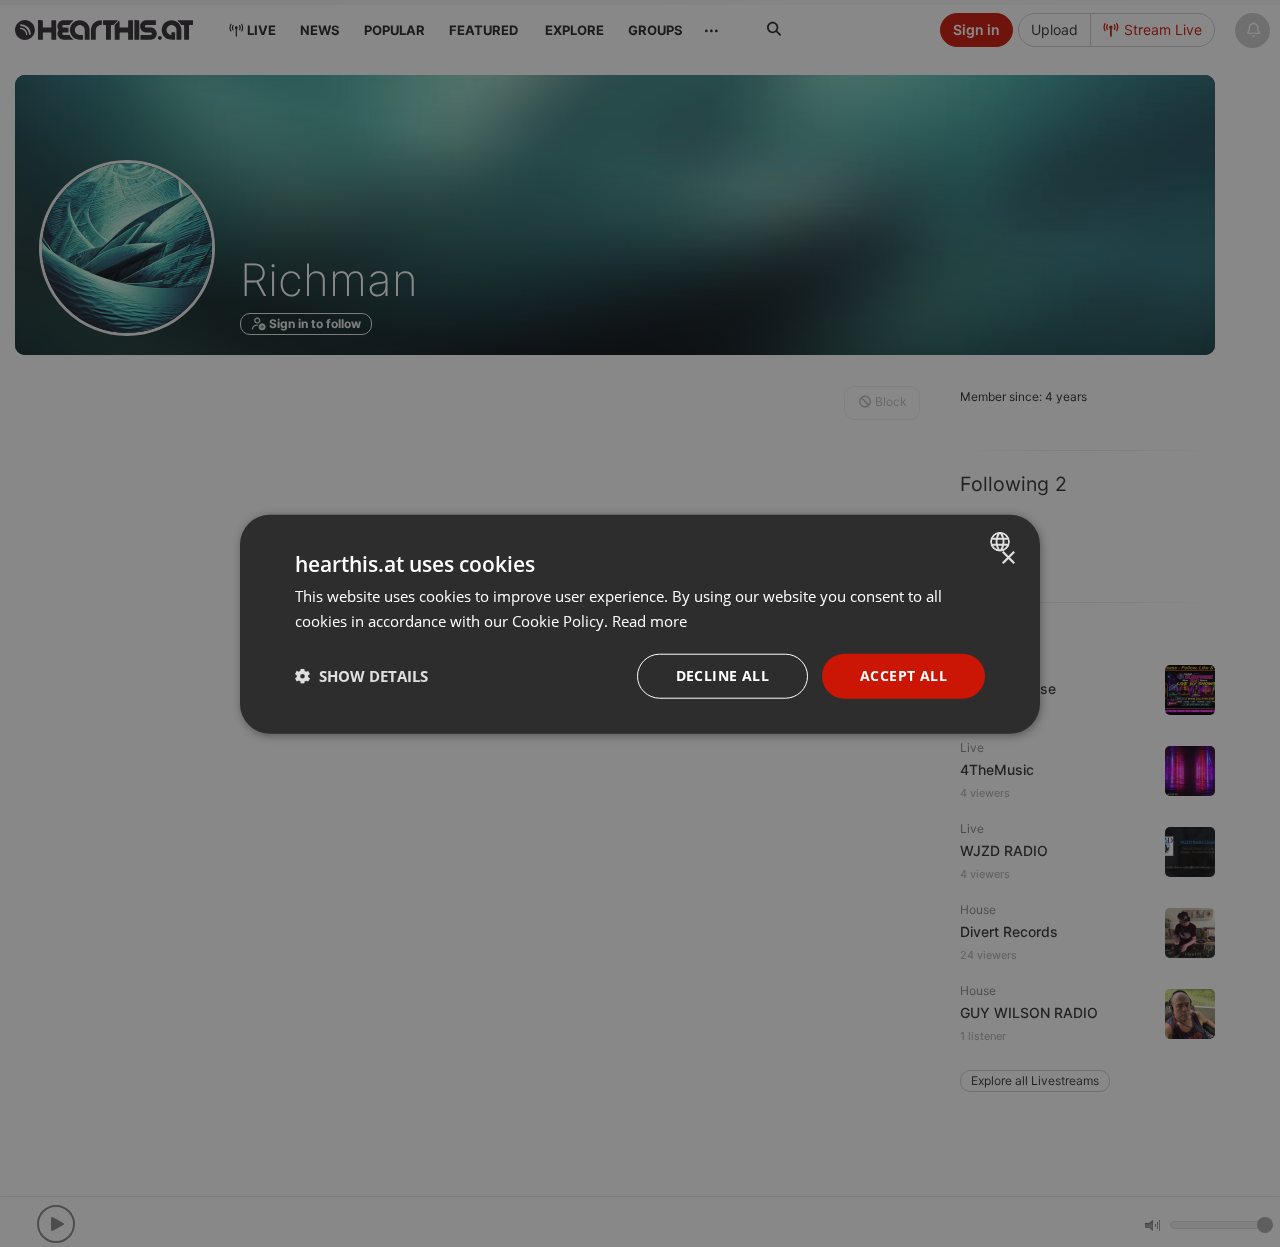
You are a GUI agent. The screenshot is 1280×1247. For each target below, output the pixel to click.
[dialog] (640, 623)
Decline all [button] (722, 674)
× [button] (1007, 557)
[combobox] (1002, 541)
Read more (649, 620)
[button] (361, 675)
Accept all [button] (903, 674)
